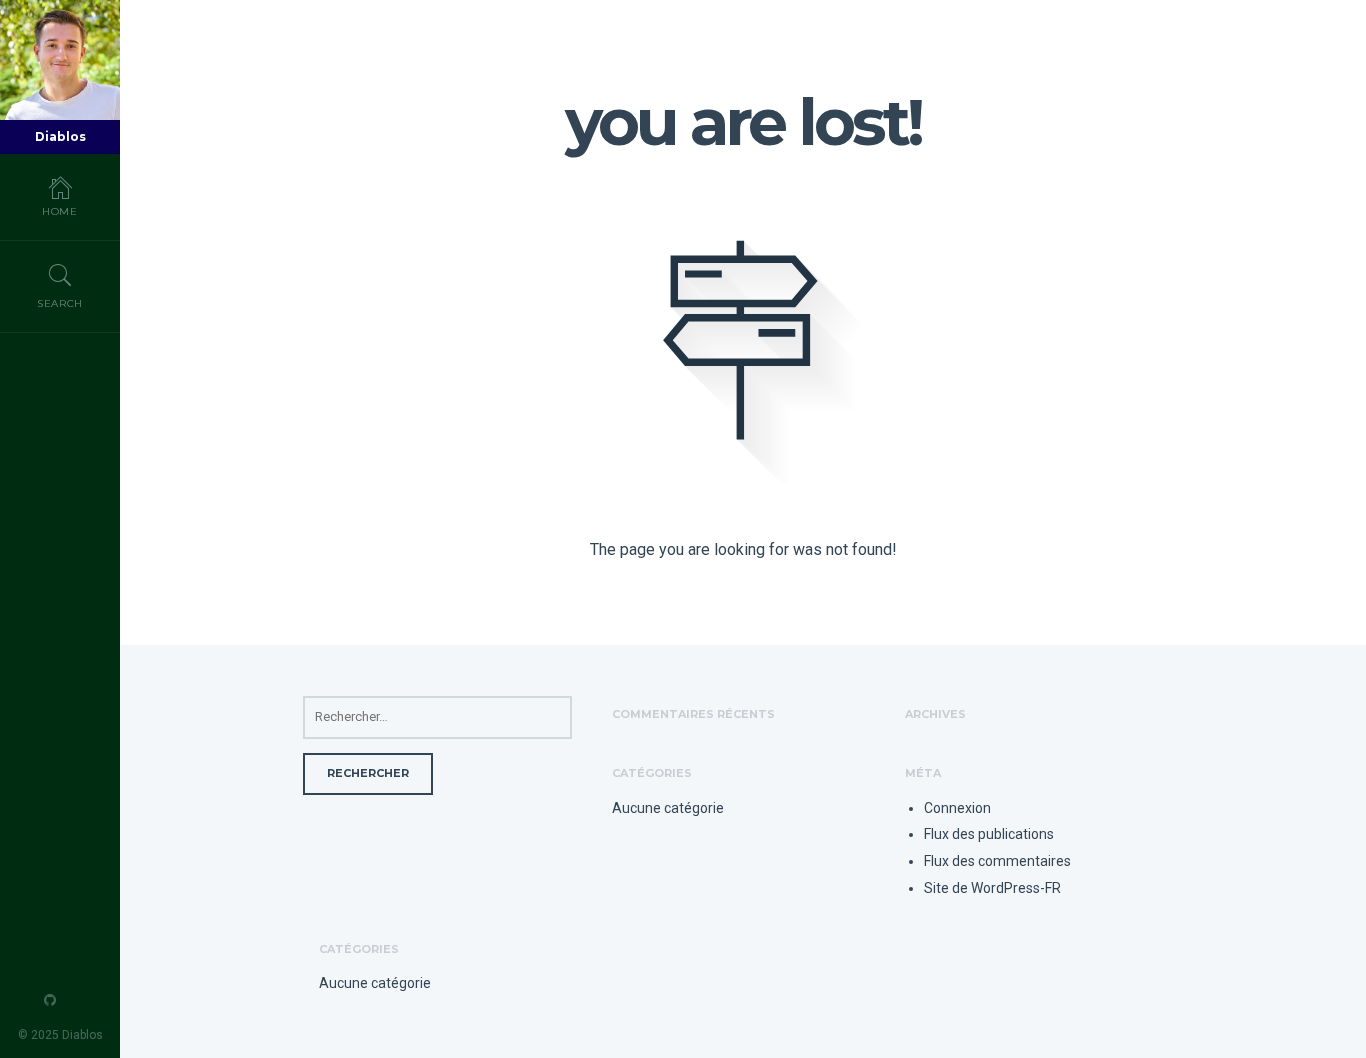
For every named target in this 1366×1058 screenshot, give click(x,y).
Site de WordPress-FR (992, 888)
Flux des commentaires (997, 861)
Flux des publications (989, 834)
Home (60, 211)
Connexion (957, 808)
